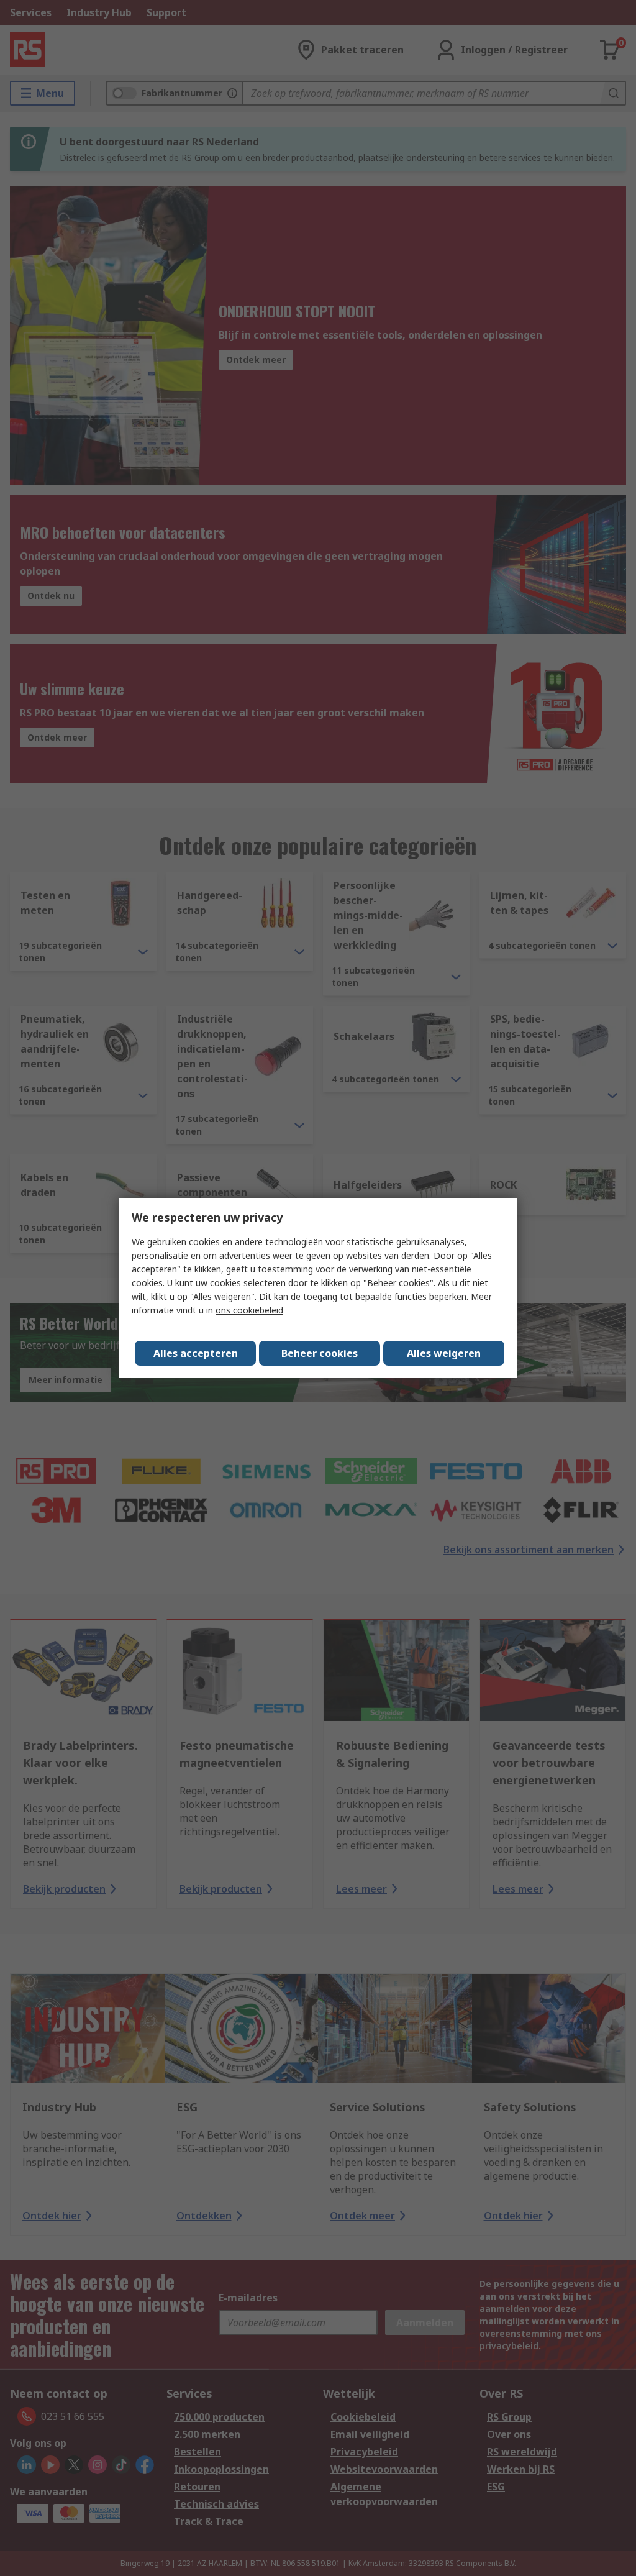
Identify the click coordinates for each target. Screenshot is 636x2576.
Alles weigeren (444, 1353)
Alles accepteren (196, 1353)
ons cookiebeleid (249, 1310)
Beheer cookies (320, 1353)
